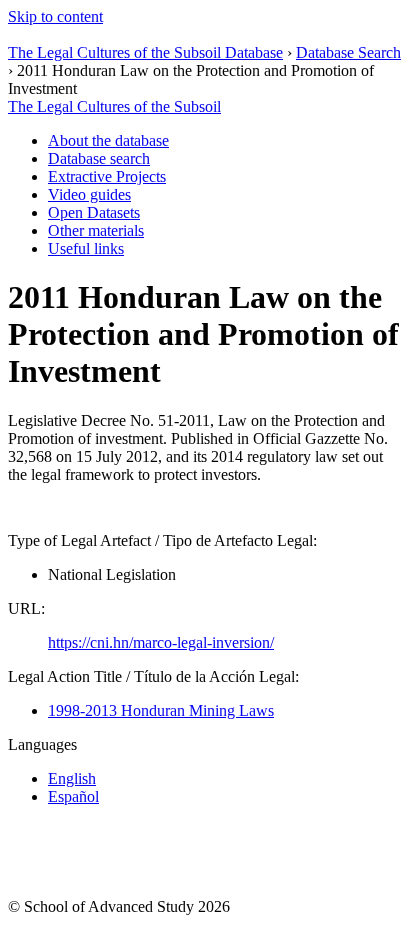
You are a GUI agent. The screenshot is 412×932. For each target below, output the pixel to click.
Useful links (86, 248)
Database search (99, 158)
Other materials (96, 230)
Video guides (89, 194)
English (72, 778)
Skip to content (55, 16)
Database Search (348, 52)
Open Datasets (94, 212)
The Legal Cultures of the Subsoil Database (145, 52)
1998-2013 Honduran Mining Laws (161, 710)
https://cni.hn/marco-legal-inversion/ (161, 642)
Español (73, 796)
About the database (108, 140)
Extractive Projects (107, 176)
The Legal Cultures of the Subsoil (114, 106)
